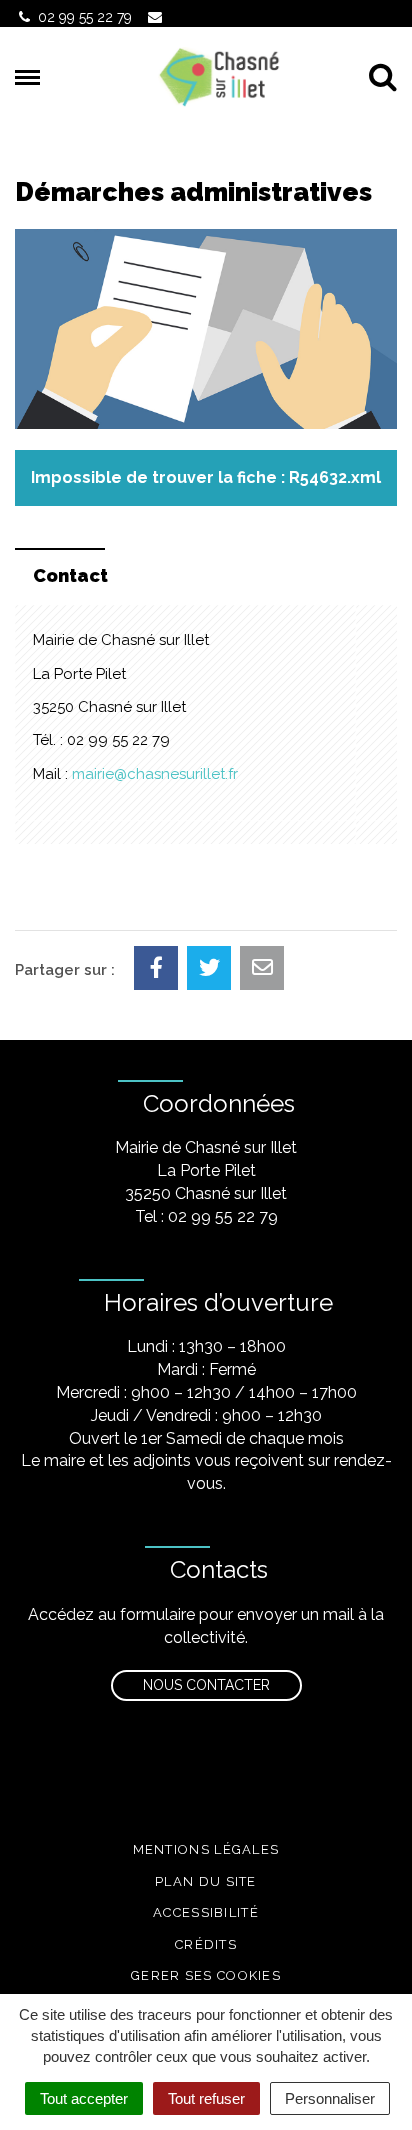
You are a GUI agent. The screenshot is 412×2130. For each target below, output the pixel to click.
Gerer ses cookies (206, 1975)
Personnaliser (330, 2098)
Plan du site (206, 1881)
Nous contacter (206, 1685)
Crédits (206, 1944)
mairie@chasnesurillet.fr (155, 774)
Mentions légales (206, 1849)
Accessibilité (206, 1912)
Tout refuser (206, 2098)
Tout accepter (84, 2098)
